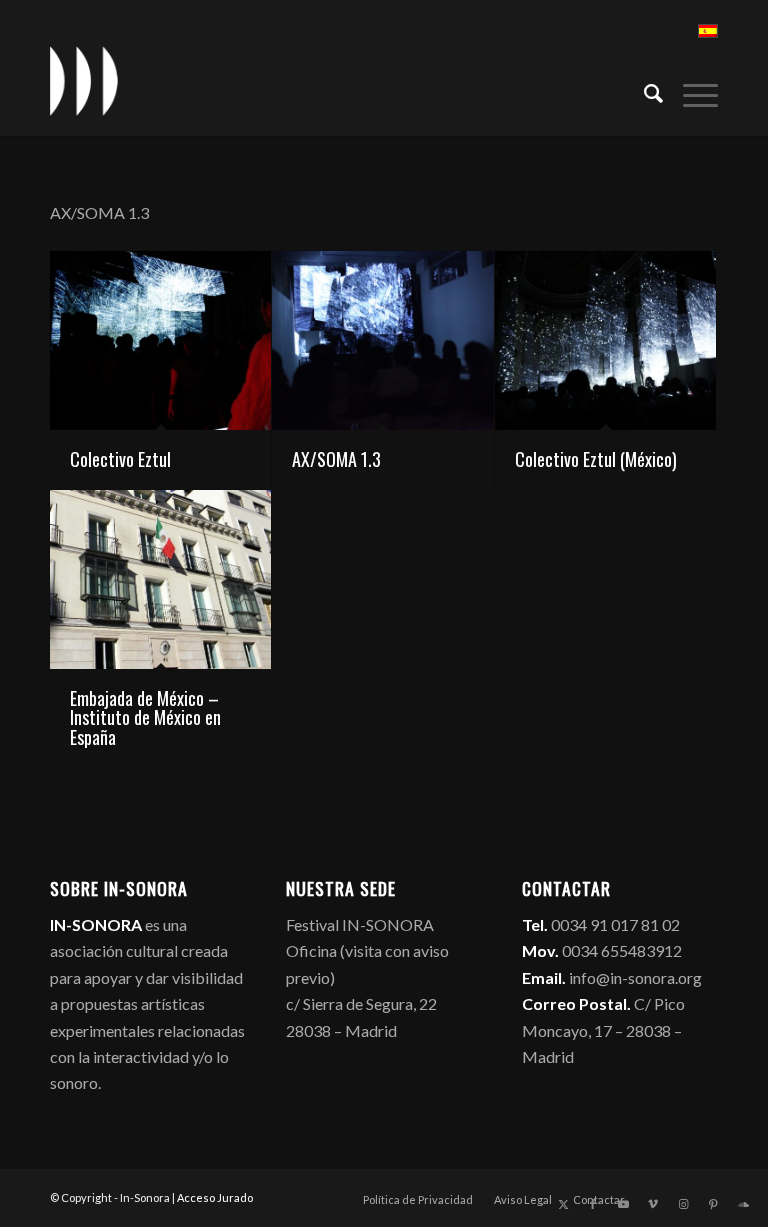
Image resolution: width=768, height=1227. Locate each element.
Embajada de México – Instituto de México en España (145, 718)
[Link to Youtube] (623, 1204)
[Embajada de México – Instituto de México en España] (160, 579)
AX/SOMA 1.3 (336, 459)
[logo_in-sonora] (84, 81)
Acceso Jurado (215, 1197)
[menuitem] (643, 91)
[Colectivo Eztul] (160, 340)
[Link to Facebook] (593, 1204)
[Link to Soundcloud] (743, 1204)
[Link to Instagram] (683, 1204)
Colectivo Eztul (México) (596, 459)
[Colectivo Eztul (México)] (605, 340)
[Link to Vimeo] (653, 1204)
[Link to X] (563, 1204)
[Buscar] (643, 91)
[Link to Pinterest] (713, 1204)
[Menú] (690, 91)
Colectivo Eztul (120, 459)
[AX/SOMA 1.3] (382, 340)
